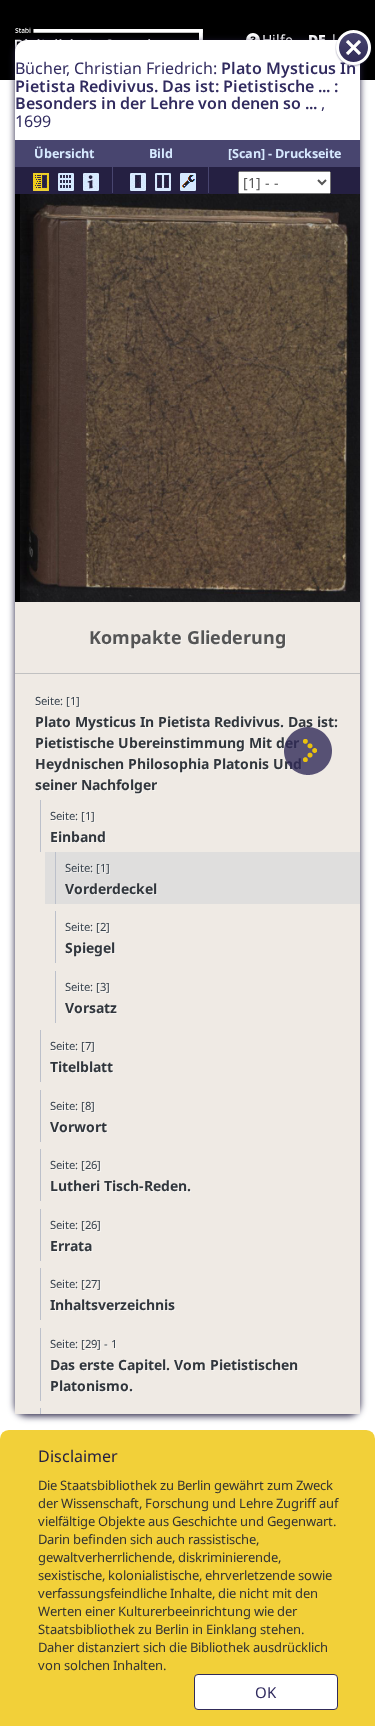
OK (265, 1692)
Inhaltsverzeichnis (112, 1304)
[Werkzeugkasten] (188, 182)
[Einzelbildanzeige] (138, 182)
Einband (78, 836)
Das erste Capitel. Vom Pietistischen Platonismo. (174, 1375)
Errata (71, 1245)
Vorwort (78, 1126)
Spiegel (90, 947)
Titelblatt (81, 1066)
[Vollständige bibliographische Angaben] (91, 182)
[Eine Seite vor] (308, 751)
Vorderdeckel (111, 888)
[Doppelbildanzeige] (163, 182)
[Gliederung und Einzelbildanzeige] (41, 182)
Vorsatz (91, 1007)
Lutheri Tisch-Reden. (120, 1185)
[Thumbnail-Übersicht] (66, 182)
